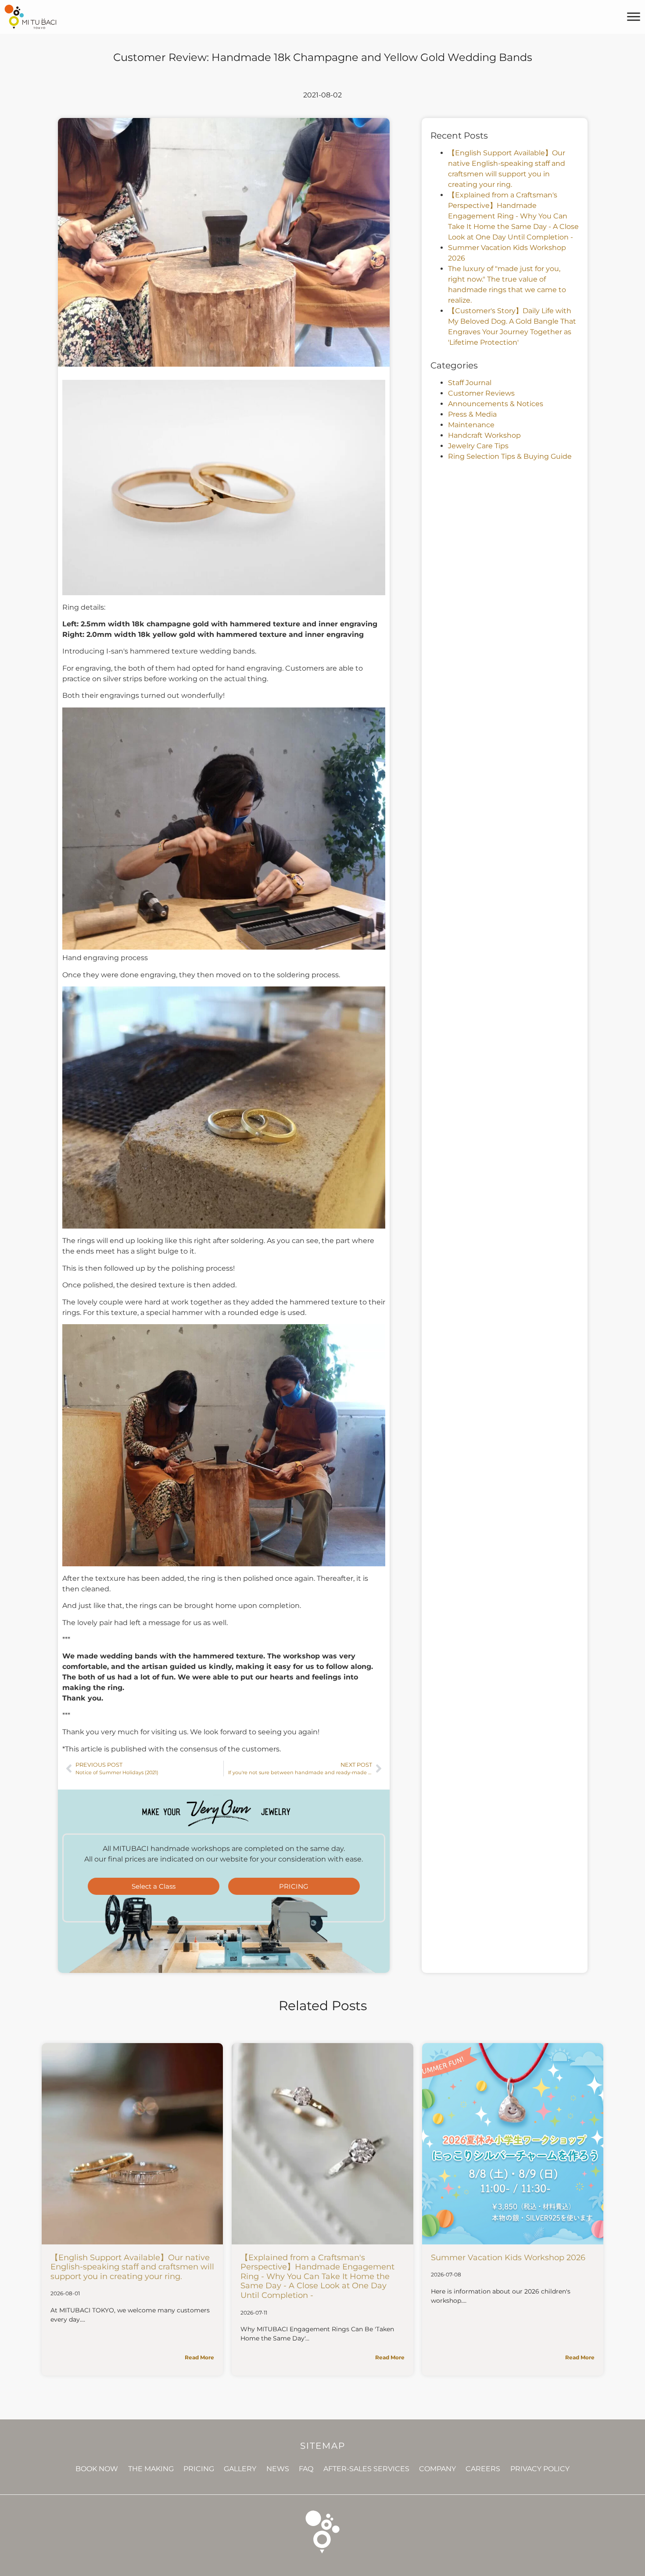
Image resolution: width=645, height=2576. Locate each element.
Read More (199, 2357)
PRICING (199, 2469)
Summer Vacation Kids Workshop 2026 (508, 2258)
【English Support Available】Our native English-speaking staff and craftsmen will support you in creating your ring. (132, 2267)
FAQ (306, 2469)
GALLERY (240, 2469)
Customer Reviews (481, 393)
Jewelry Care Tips (478, 446)
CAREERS (483, 2469)
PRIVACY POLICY (540, 2469)
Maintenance (471, 425)
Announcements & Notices (496, 404)
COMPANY (437, 2469)
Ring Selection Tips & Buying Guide (510, 456)
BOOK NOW (97, 2469)
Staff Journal (470, 383)
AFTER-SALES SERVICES (366, 2469)
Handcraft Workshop (484, 435)
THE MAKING (151, 2469)
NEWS (278, 2469)
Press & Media (472, 414)
